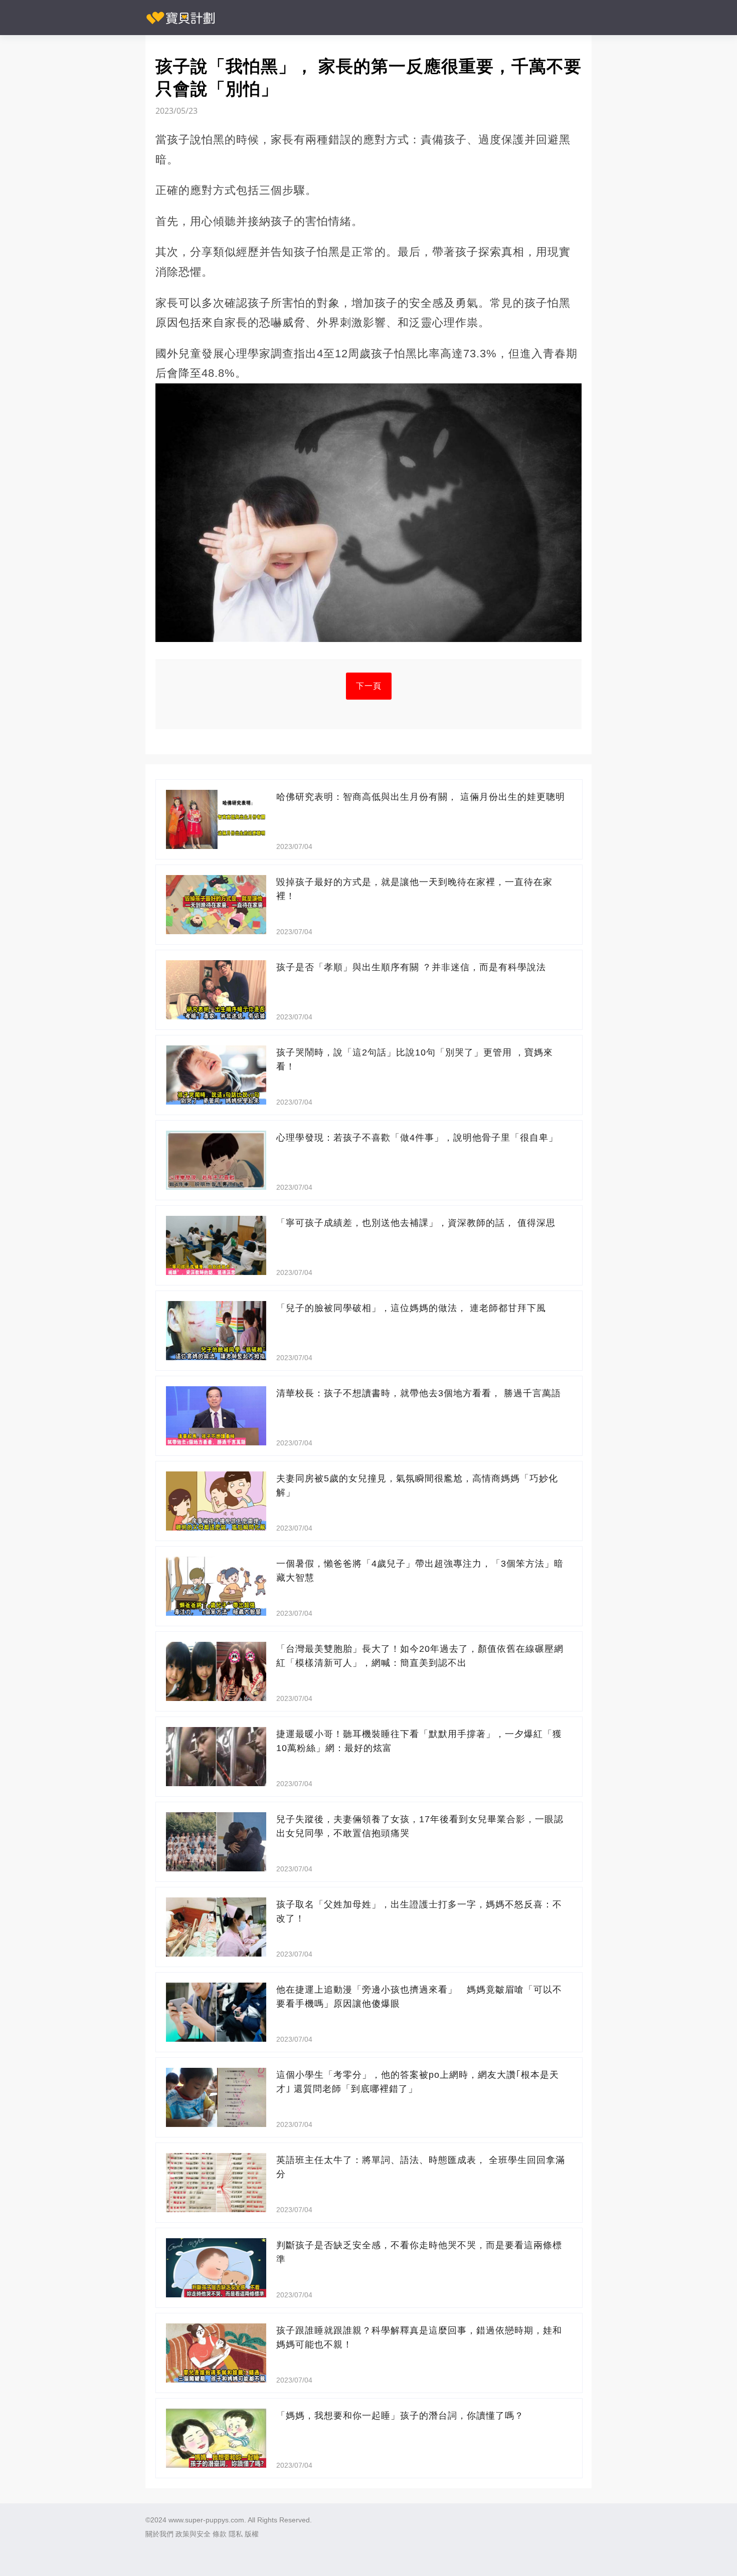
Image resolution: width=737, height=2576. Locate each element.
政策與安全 (193, 2534)
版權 (252, 2534)
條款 (220, 2534)
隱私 (236, 2534)
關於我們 (159, 2534)
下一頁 (369, 686)
